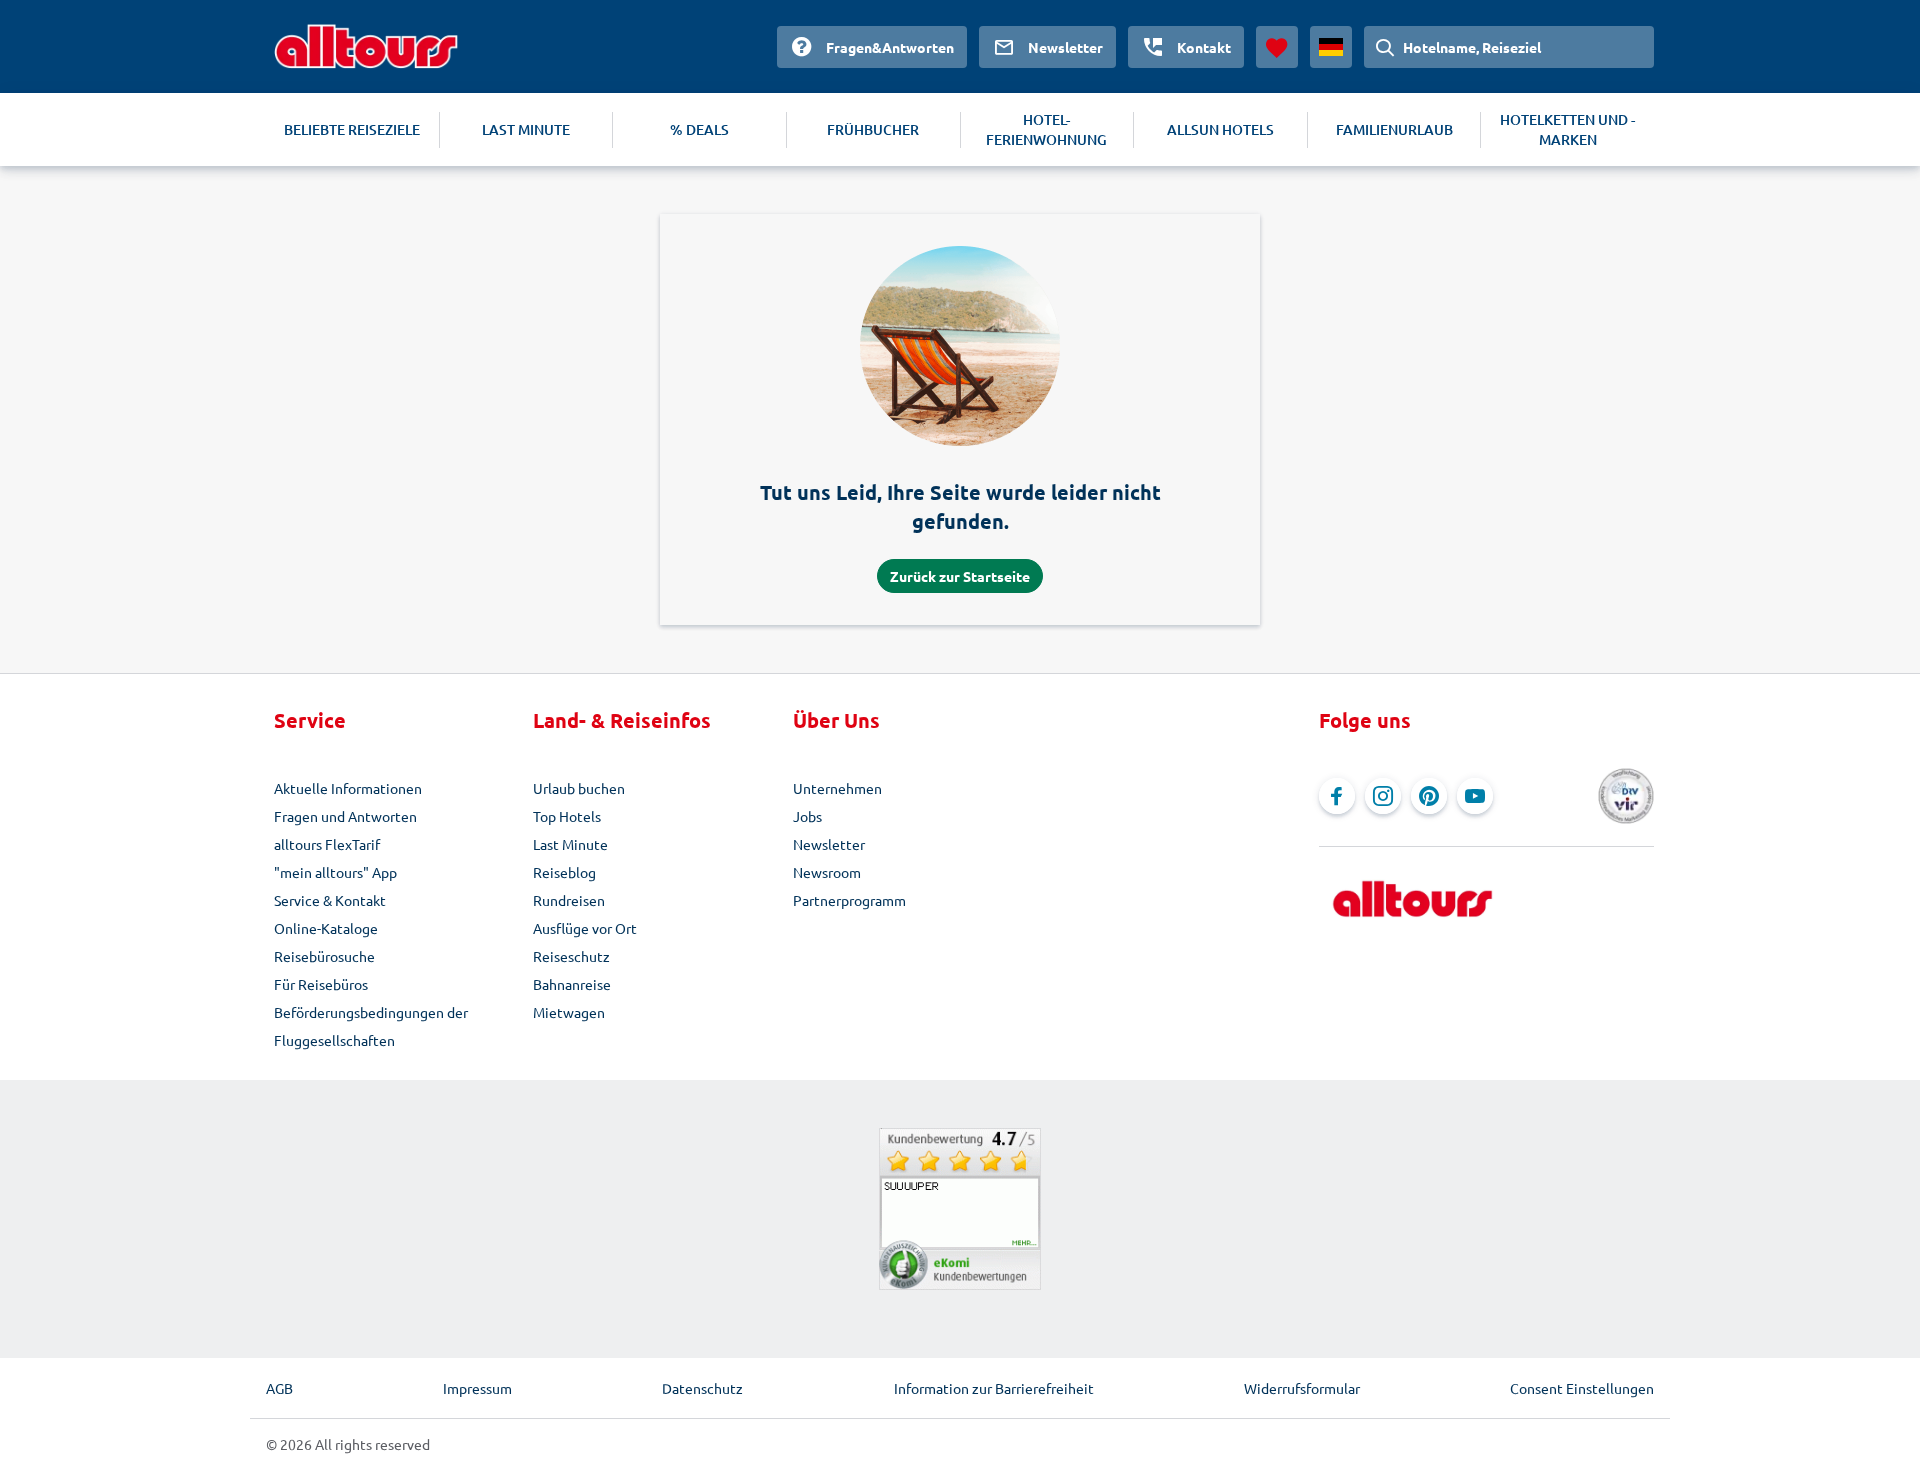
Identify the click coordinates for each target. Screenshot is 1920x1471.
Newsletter (829, 844)
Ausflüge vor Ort (585, 928)
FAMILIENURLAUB (1394, 129)
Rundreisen (569, 900)
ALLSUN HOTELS (1220, 129)
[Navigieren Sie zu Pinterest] (1429, 796)
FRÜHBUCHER (873, 129)
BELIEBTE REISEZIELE (352, 129)
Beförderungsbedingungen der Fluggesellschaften (371, 1026)
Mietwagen (569, 1012)
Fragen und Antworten (345, 816)
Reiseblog (564, 872)
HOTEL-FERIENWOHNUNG (1046, 129)
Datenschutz (702, 1388)
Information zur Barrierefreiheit (994, 1388)
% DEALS (699, 129)
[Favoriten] (1277, 47)
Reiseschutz (571, 956)
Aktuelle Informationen (348, 788)
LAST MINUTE (526, 129)
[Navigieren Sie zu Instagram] (1383, 796)
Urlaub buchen (579, 788)
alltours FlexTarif (327, 844)
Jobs (807, 816)
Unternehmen (837, 788)
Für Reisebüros (321, 984)
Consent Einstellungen (1582, 1388)
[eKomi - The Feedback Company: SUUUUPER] (960, 1209)
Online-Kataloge (326, 928)
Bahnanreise (572, 984)
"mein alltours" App (335, 872)
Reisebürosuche (324, 956)
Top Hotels (567, 816)
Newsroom (827, 872)
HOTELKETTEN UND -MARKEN (1567, 129)
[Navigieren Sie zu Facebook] (1337, 796)
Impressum (477, 1388)
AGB (279, 1388)
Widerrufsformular (1302, 1388)
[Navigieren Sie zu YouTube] (1475, 796)
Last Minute (570, 844)
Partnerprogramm (849, 900)
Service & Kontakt (330, 900)
